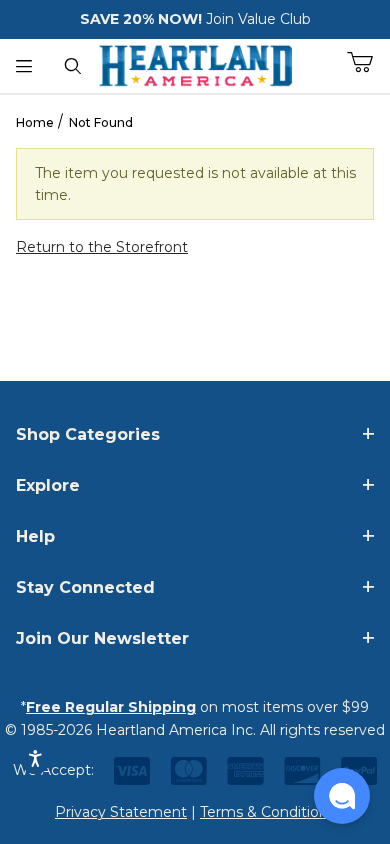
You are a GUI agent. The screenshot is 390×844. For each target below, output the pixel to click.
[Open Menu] (24, 66)
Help (35, 536)
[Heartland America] (195, 64)
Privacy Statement (121, 812)
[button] (342, 796)
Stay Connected (85, 587)
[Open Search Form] (73, 66)
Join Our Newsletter (102, 638)
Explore (48, 485)
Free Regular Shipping (111, 707)
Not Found (101, 122)
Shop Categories (88, 434)
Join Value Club (258, 19)
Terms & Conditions (267, 812)
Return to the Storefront (102, 247)
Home (35, 122)
